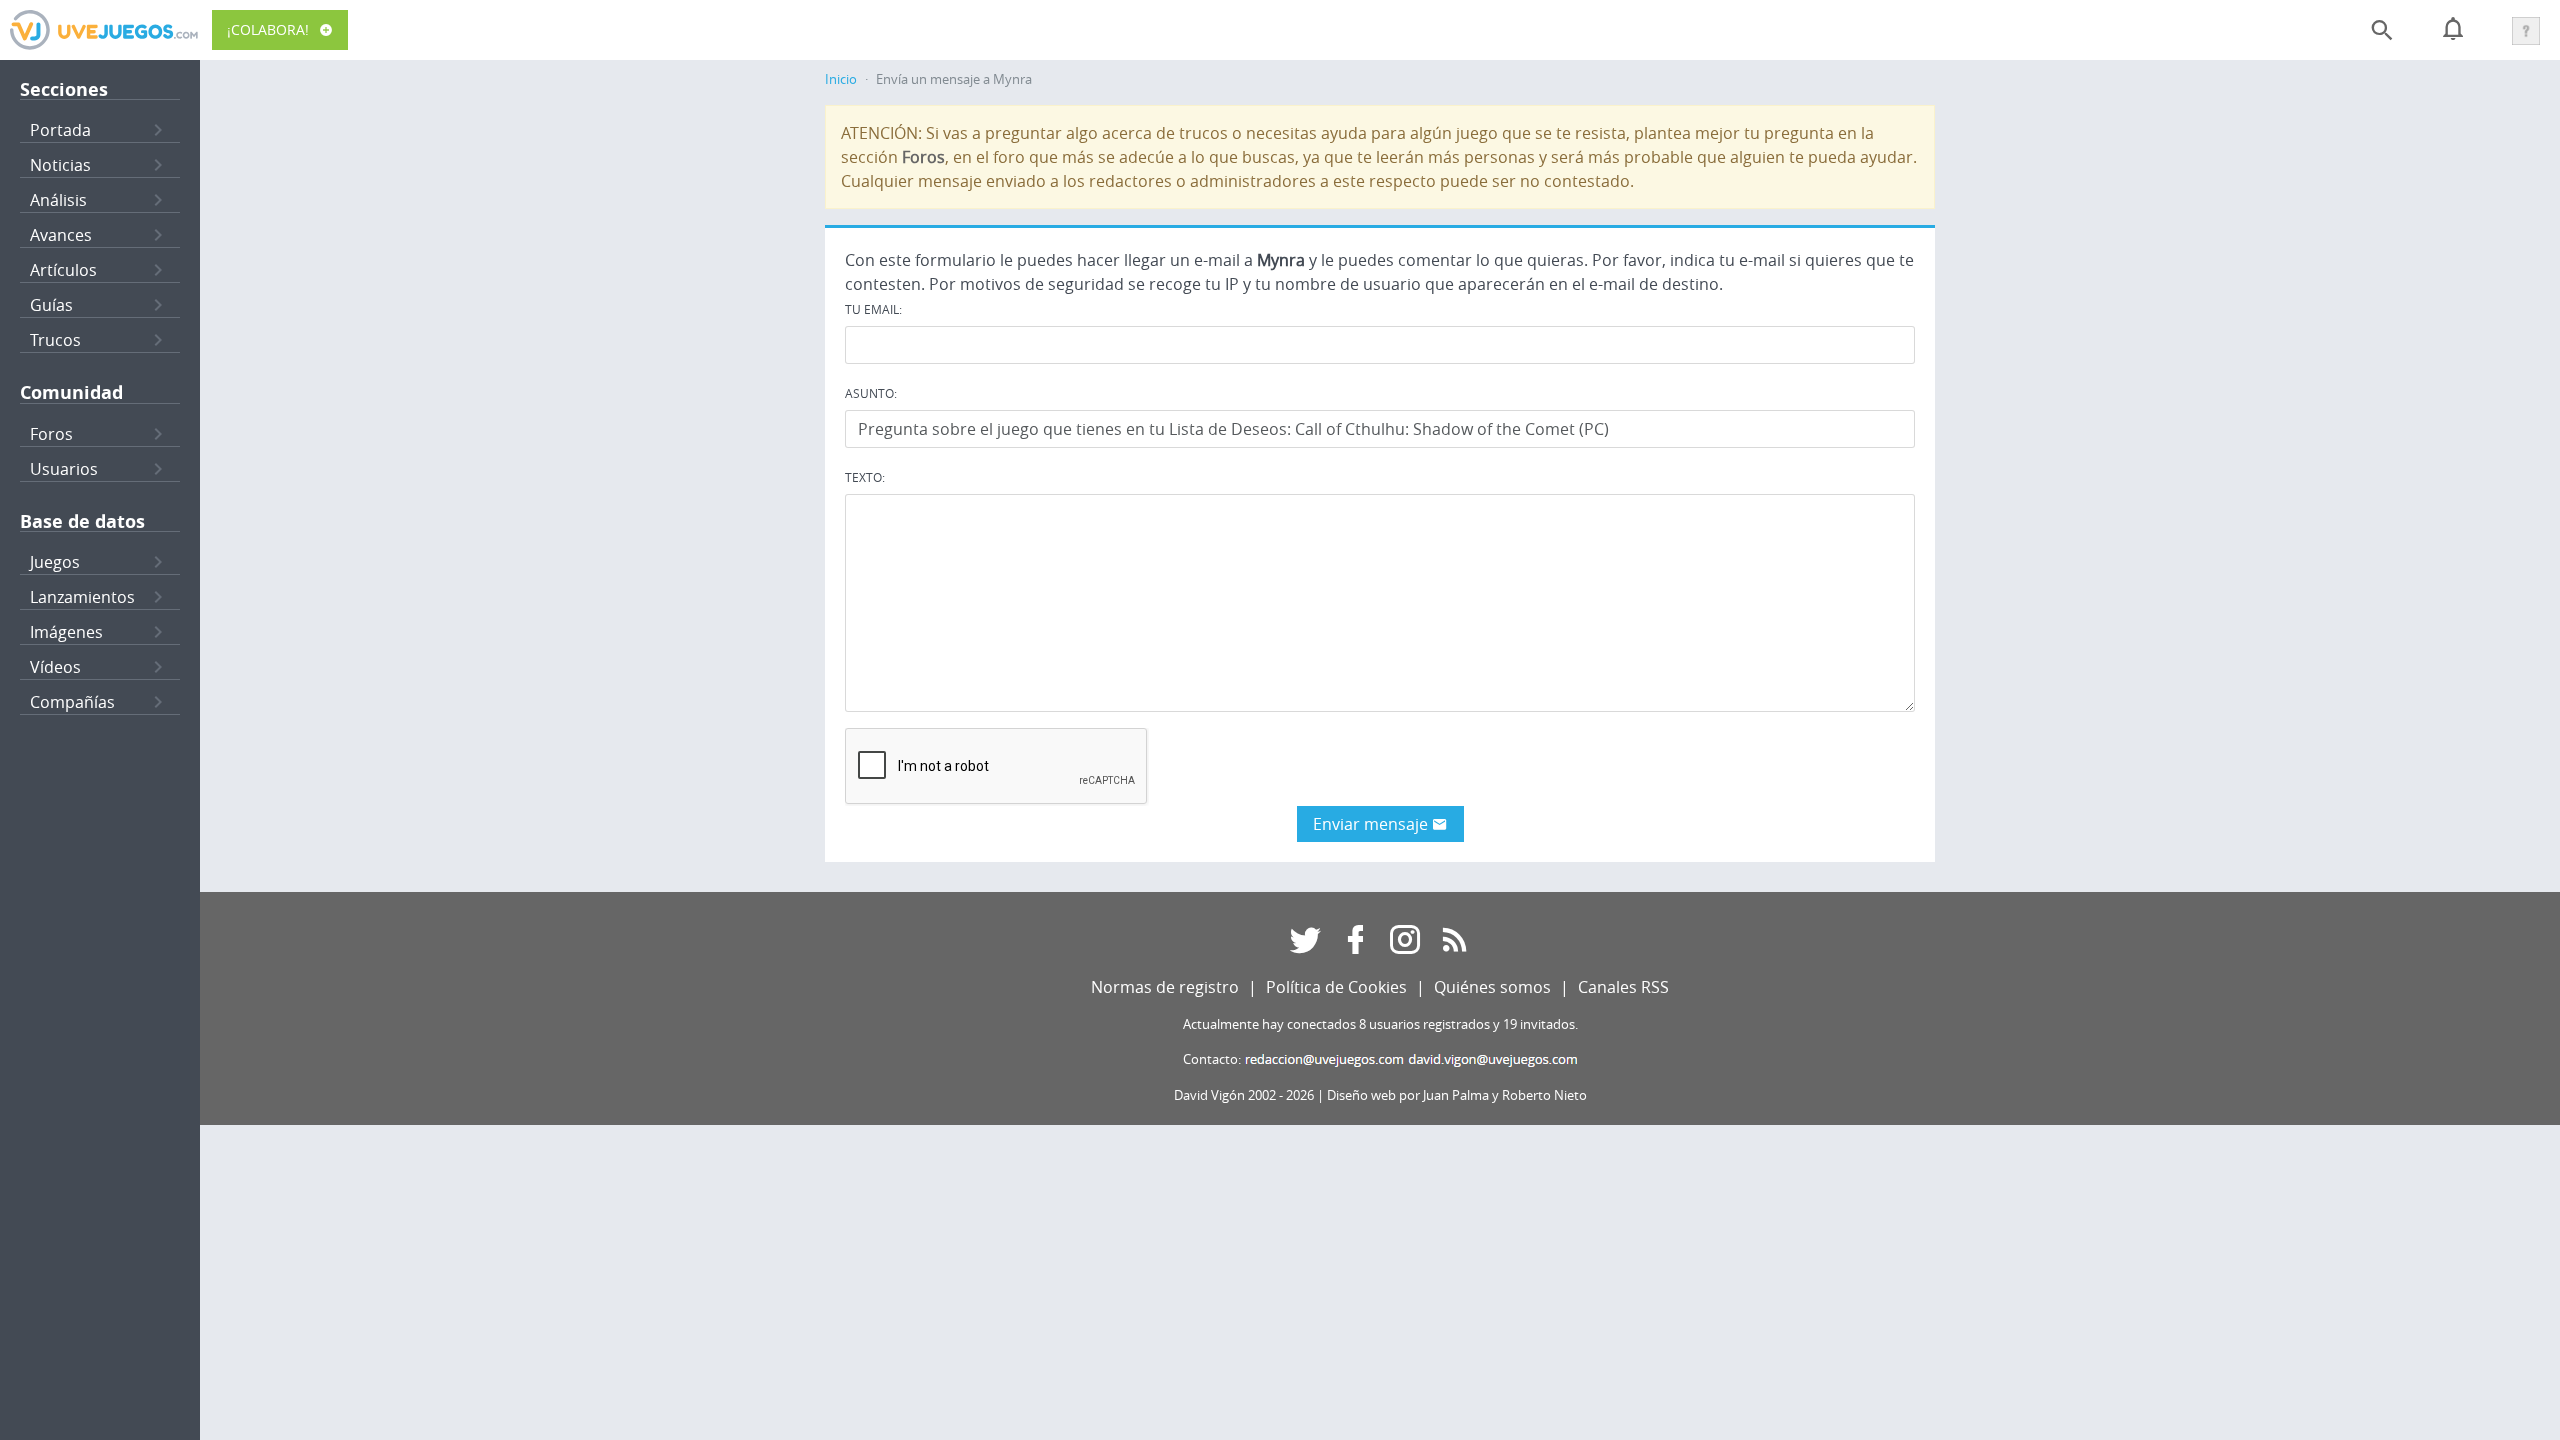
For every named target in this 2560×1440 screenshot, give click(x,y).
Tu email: (873, 309)
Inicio (841, 79)
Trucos (55, 340)
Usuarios (64, 469)
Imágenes (66, 632)
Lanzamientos (82, 597)
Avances (61, 235)
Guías (51, 305)
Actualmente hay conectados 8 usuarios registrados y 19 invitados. (1380, 1024)
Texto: (865, 477)
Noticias (60, 165)
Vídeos (55, 667)
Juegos (55, 562)
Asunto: (871, 393)
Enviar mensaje (1372, 824)
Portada (60, 130)
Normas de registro (1165, 987)
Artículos (63, 270)
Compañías (72, 702)
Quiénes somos (1492, 987)
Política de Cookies (1336, 987)
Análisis (58, 200)
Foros (51, 434)
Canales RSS (1623, 987)
